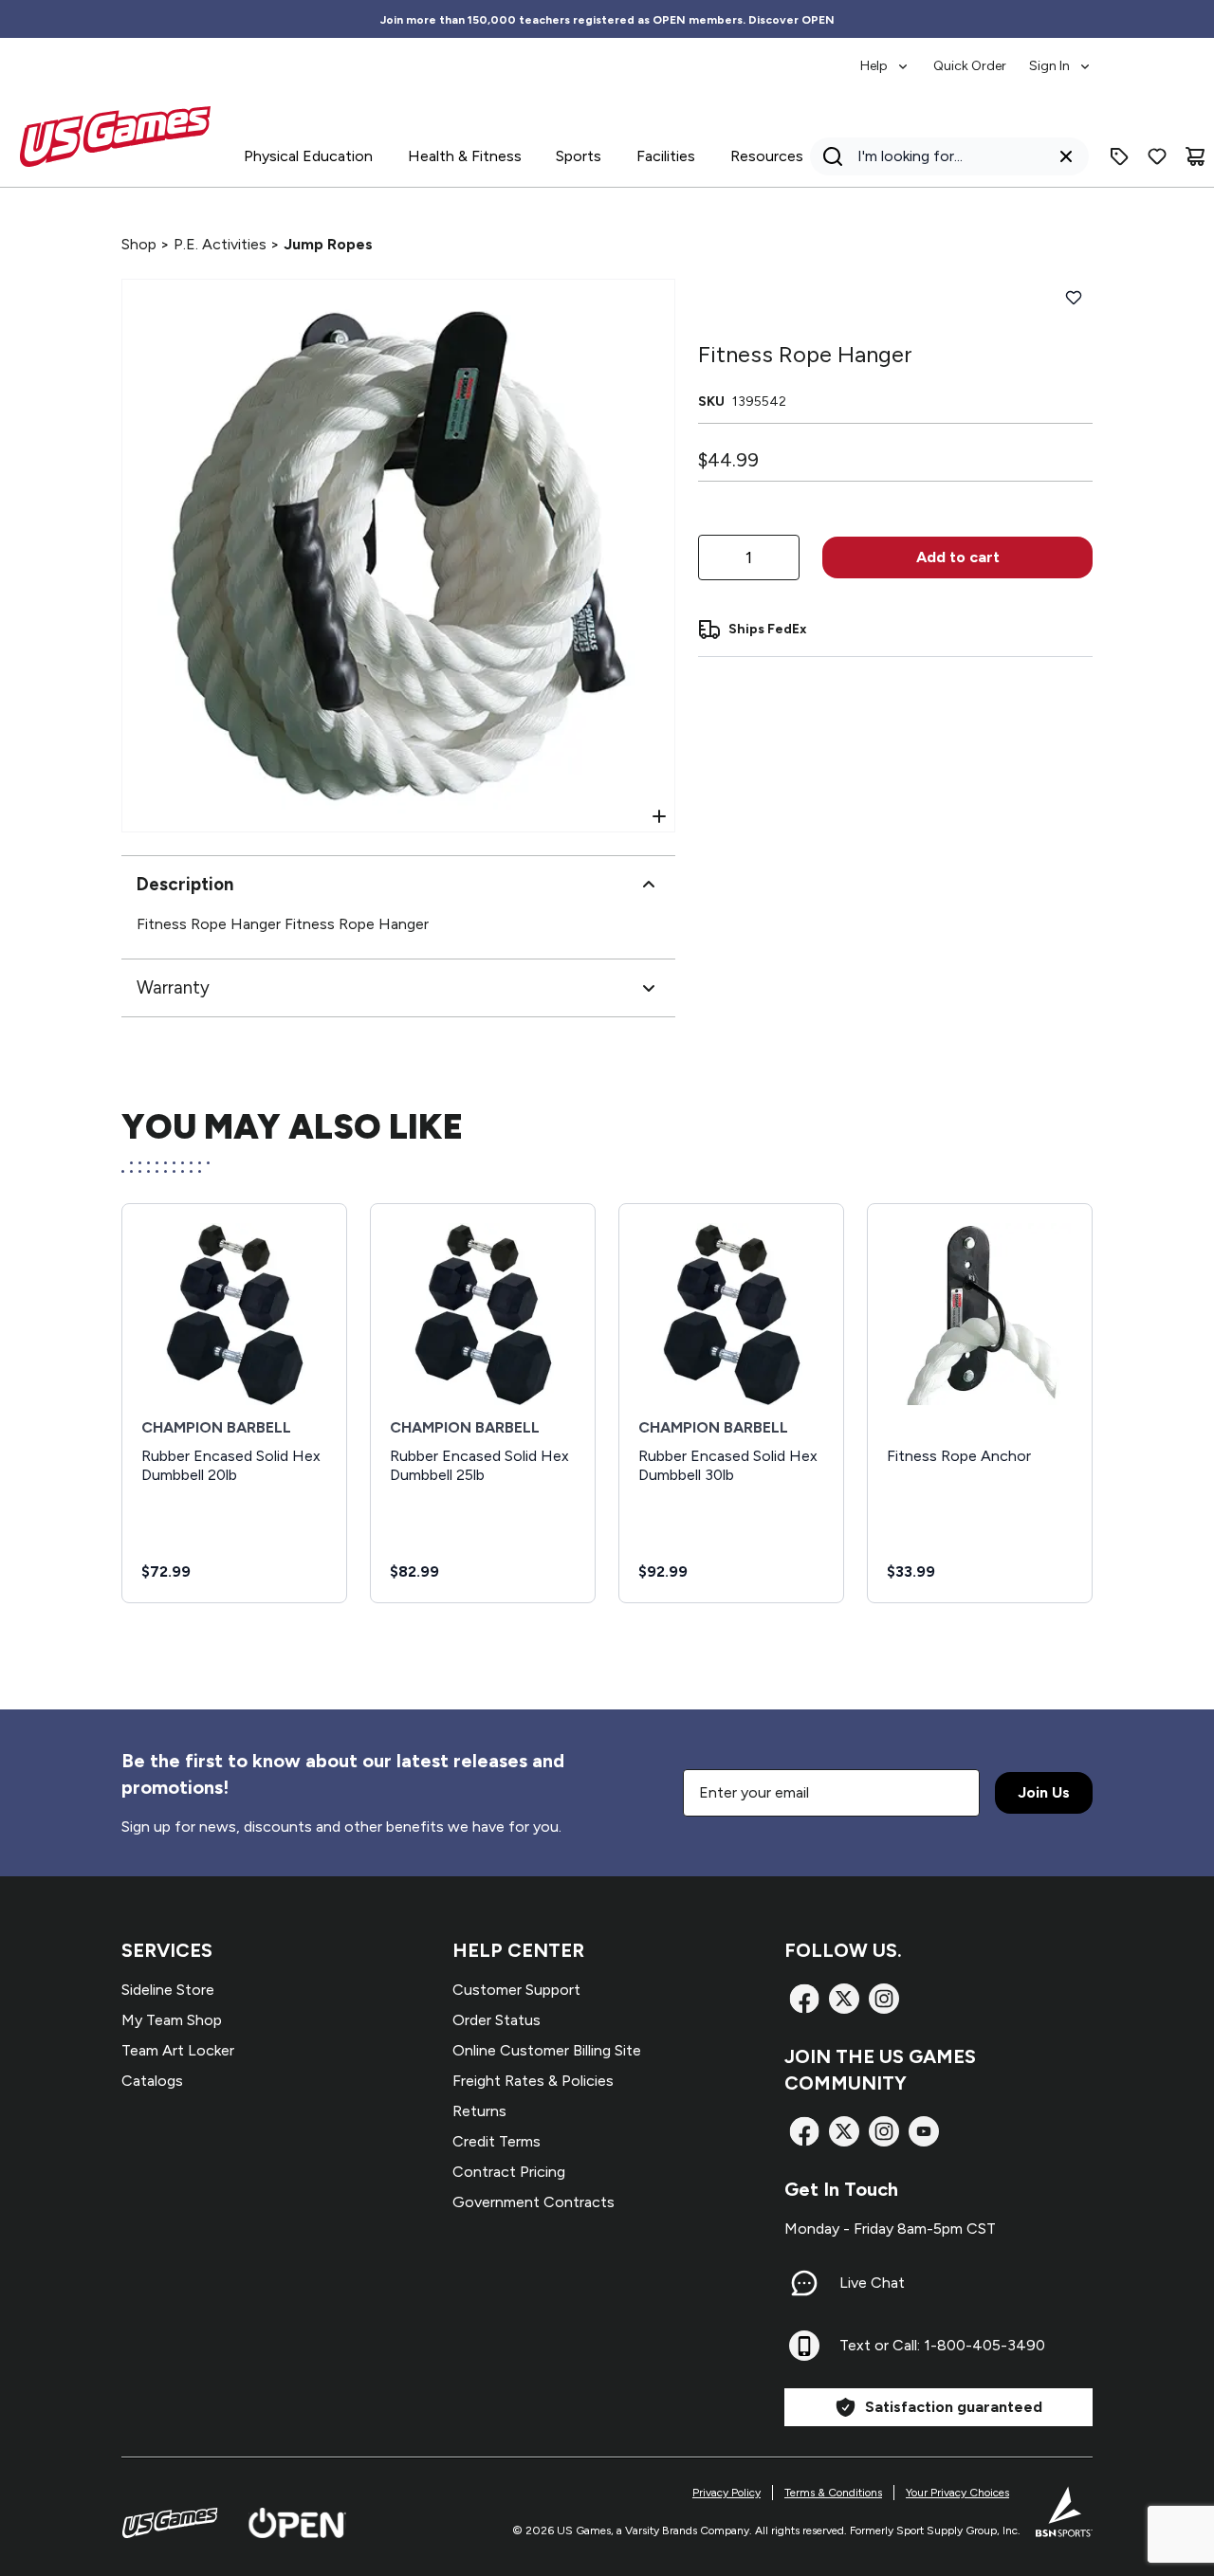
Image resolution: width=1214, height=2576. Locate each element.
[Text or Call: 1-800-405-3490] (804, 2346)
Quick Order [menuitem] (970, 66)
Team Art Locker (178, 2050)
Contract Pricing (509, 2172)
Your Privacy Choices (957, 2493)
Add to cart (958, 557)
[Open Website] (297, 2523)
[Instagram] (884, 1999)
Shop (139, 244)
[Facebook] (804, 1999)
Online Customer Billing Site (547, 2050)
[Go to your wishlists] (1157, 156)
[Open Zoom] (659, 816)
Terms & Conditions (833, 2493)
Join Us (1044, 1792)
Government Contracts (533, 2202)
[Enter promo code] (1119, 156)
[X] (844, 1999)
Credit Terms (497, 2141)
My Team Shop (172, 2020)
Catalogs (152, 2081)
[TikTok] (924, 2131)
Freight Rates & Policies (533, 2081)
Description (185, 884)
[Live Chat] (804, 2283)
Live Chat (872, 2283)
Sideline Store (168, 1990)
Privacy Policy (727, 2493)
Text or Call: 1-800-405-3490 (942, 2345)
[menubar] (976, 57)
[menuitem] (885, 57)
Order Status (497, 2020)
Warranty (173, 987)
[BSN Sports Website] (1064, 2512)
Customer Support (516, 1990)
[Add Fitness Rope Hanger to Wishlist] (1074, 298)
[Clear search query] (1066, 156)
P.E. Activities (220, 244)
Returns (479, 2111)
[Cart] (1195, 156)
